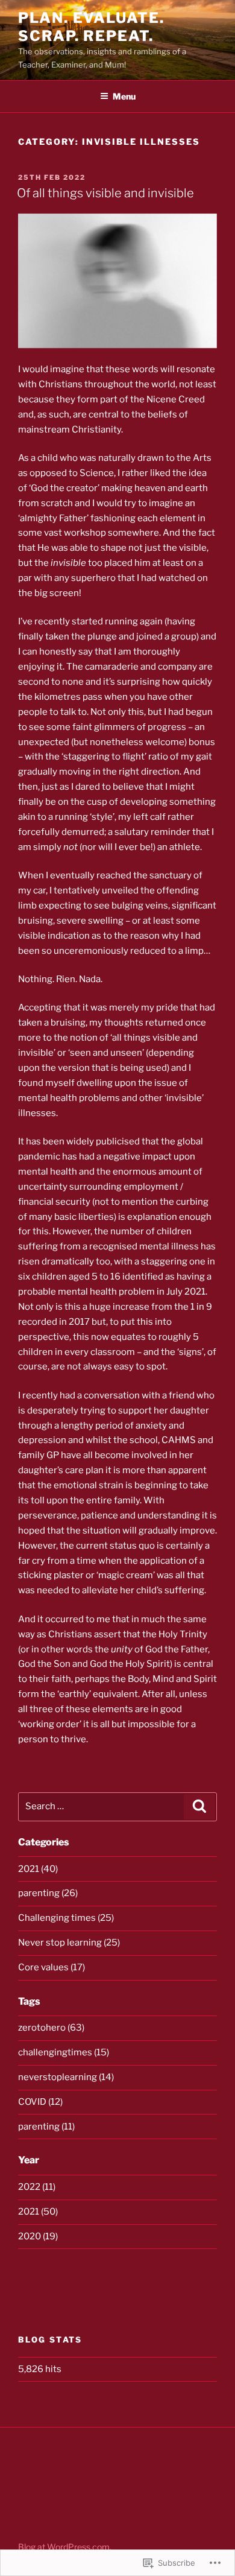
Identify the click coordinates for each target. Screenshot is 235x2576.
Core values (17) (52, 1967)
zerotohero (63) (51, 2028)
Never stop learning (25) (69, 1943)
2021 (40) (38, 1869)
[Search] (199, 1807)
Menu (124, 96)
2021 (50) (38, 2212)
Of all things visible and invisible (105, 193)
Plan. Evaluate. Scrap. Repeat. (91, 27)
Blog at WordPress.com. (65, 2547)
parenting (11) (46, 2127)
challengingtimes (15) (64, 2052)
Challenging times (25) (66, 1918)
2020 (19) (38, 2236)
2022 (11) (37, 2187)
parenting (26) (48, 1893)
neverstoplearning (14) (66, 2077)
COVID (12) (40, 2102)
